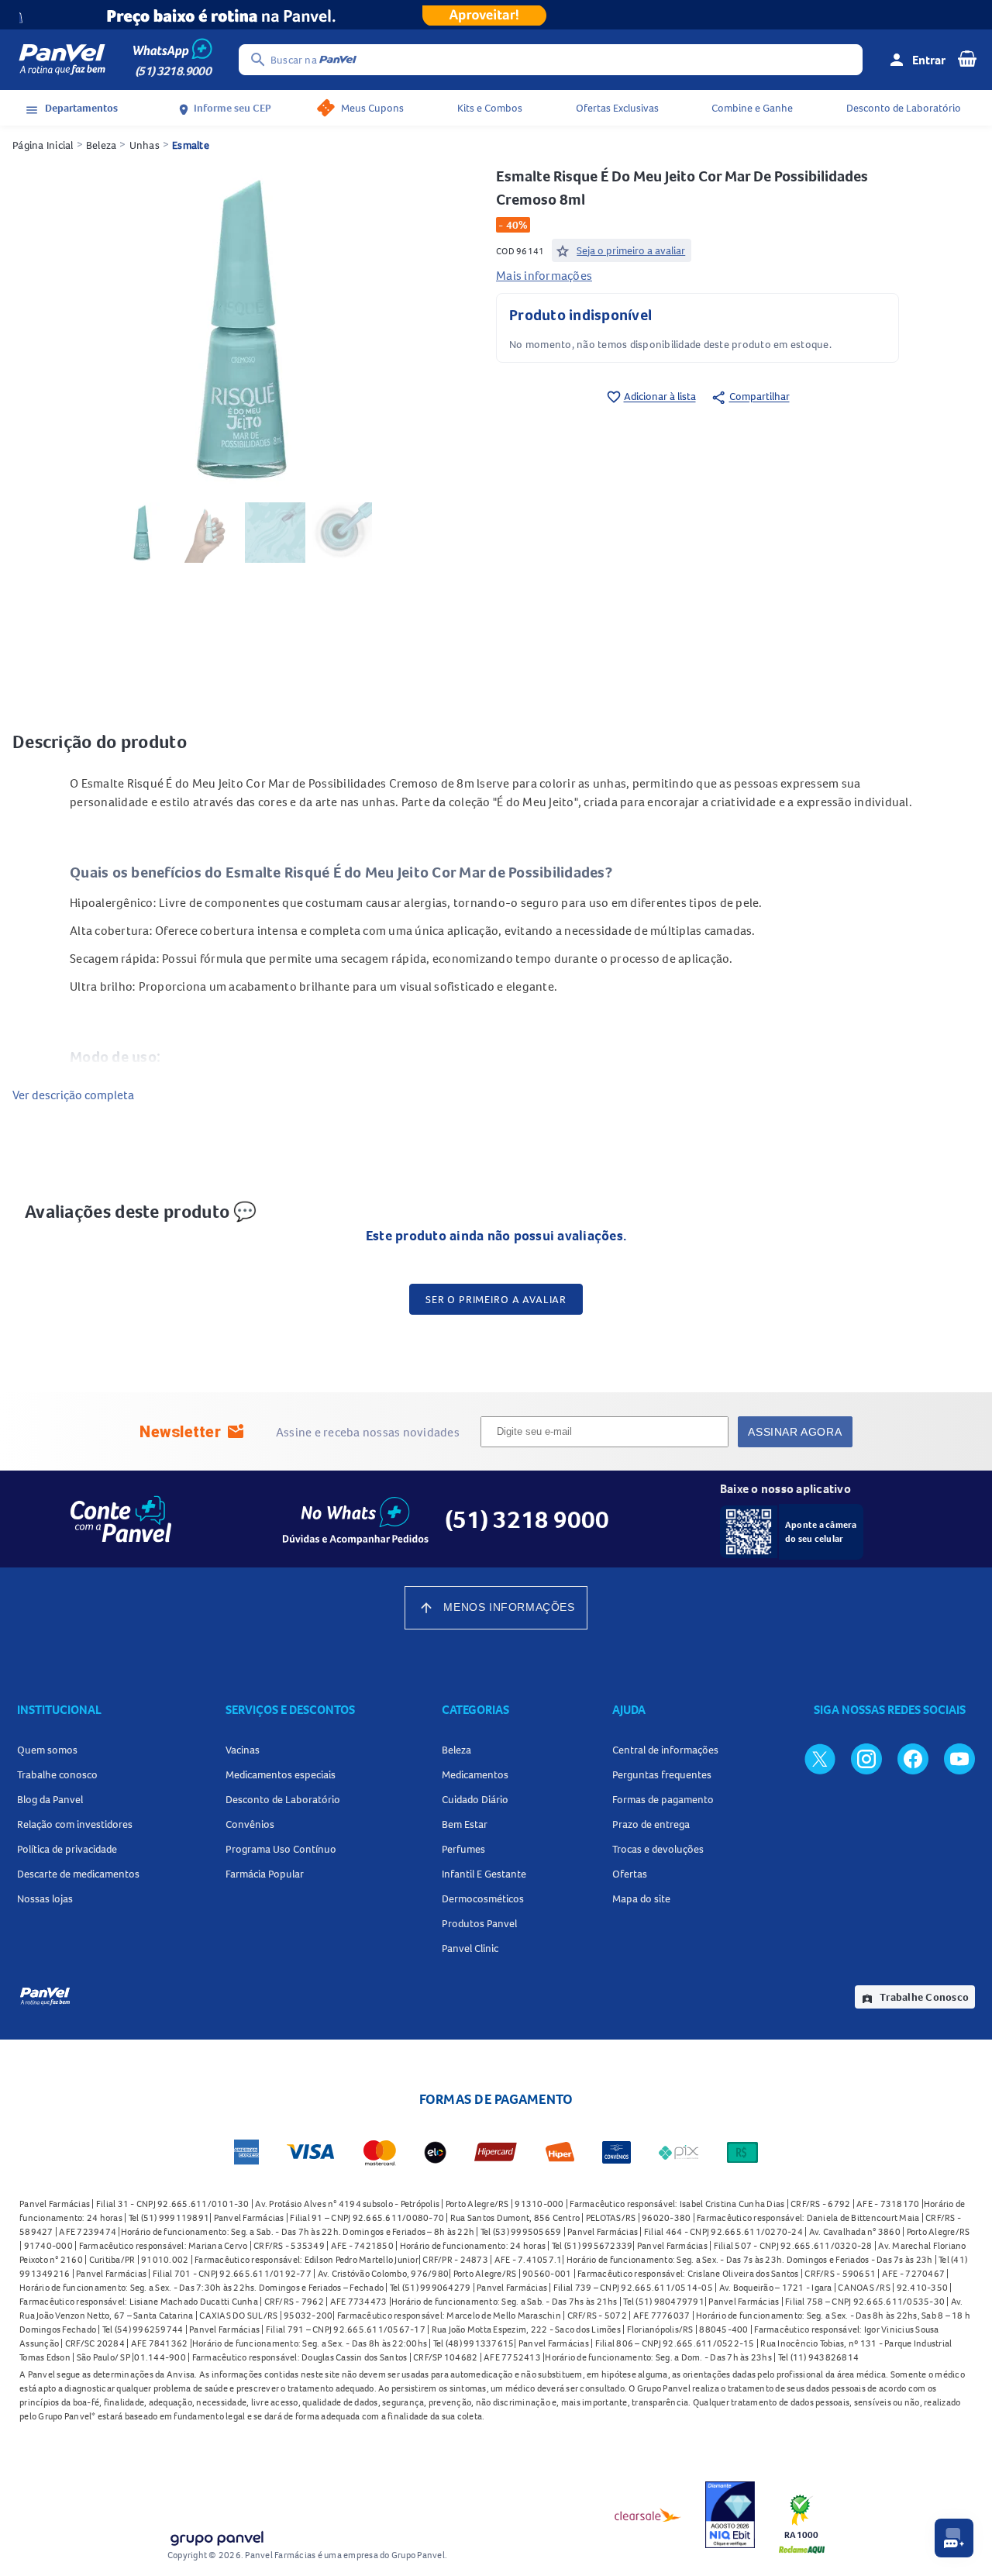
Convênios (250, 1824)
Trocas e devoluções (658, 1849)
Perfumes (463, 1849)
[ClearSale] (648, 2515)
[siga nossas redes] (820, 1758)
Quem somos (47, 1750)
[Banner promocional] (496, 15)
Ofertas (630, 1874)
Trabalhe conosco (57, 1774)
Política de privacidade (67, 1849)
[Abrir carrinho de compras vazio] (967, 58)
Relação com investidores (75, 1824)
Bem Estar (465, 1824)
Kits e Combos (490, 108)
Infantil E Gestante (484, 1874)
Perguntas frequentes (662, 1774)
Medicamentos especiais (281, 1774)
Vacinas (243, 1750)
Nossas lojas (45, 1898)
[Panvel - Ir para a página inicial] (62, 60)
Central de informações (665, 1750)
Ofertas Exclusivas (617, 108)
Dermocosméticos (483, 1898)
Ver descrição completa (73, 1095)
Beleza (102, 145)
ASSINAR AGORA (795, 1432)
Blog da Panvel (50, 1799)
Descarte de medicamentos (78, 1874)
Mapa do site (641, 1898)
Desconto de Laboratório (904, 108)
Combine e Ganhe (752, 108)
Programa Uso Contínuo (281, 1849)
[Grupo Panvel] (216, 2535)
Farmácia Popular (265, 1874)
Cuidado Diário (475, 1799)
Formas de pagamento (663, 1799)
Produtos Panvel (479, 1923)
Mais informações (544, 275)
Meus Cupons (372, 108)
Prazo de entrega (651, 1824)
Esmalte (191, 145)
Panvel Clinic (470, 1948)
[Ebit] (730, 2515)
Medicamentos (475, 1774)
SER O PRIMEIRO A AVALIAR (496, 1299)
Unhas (145, 145)
